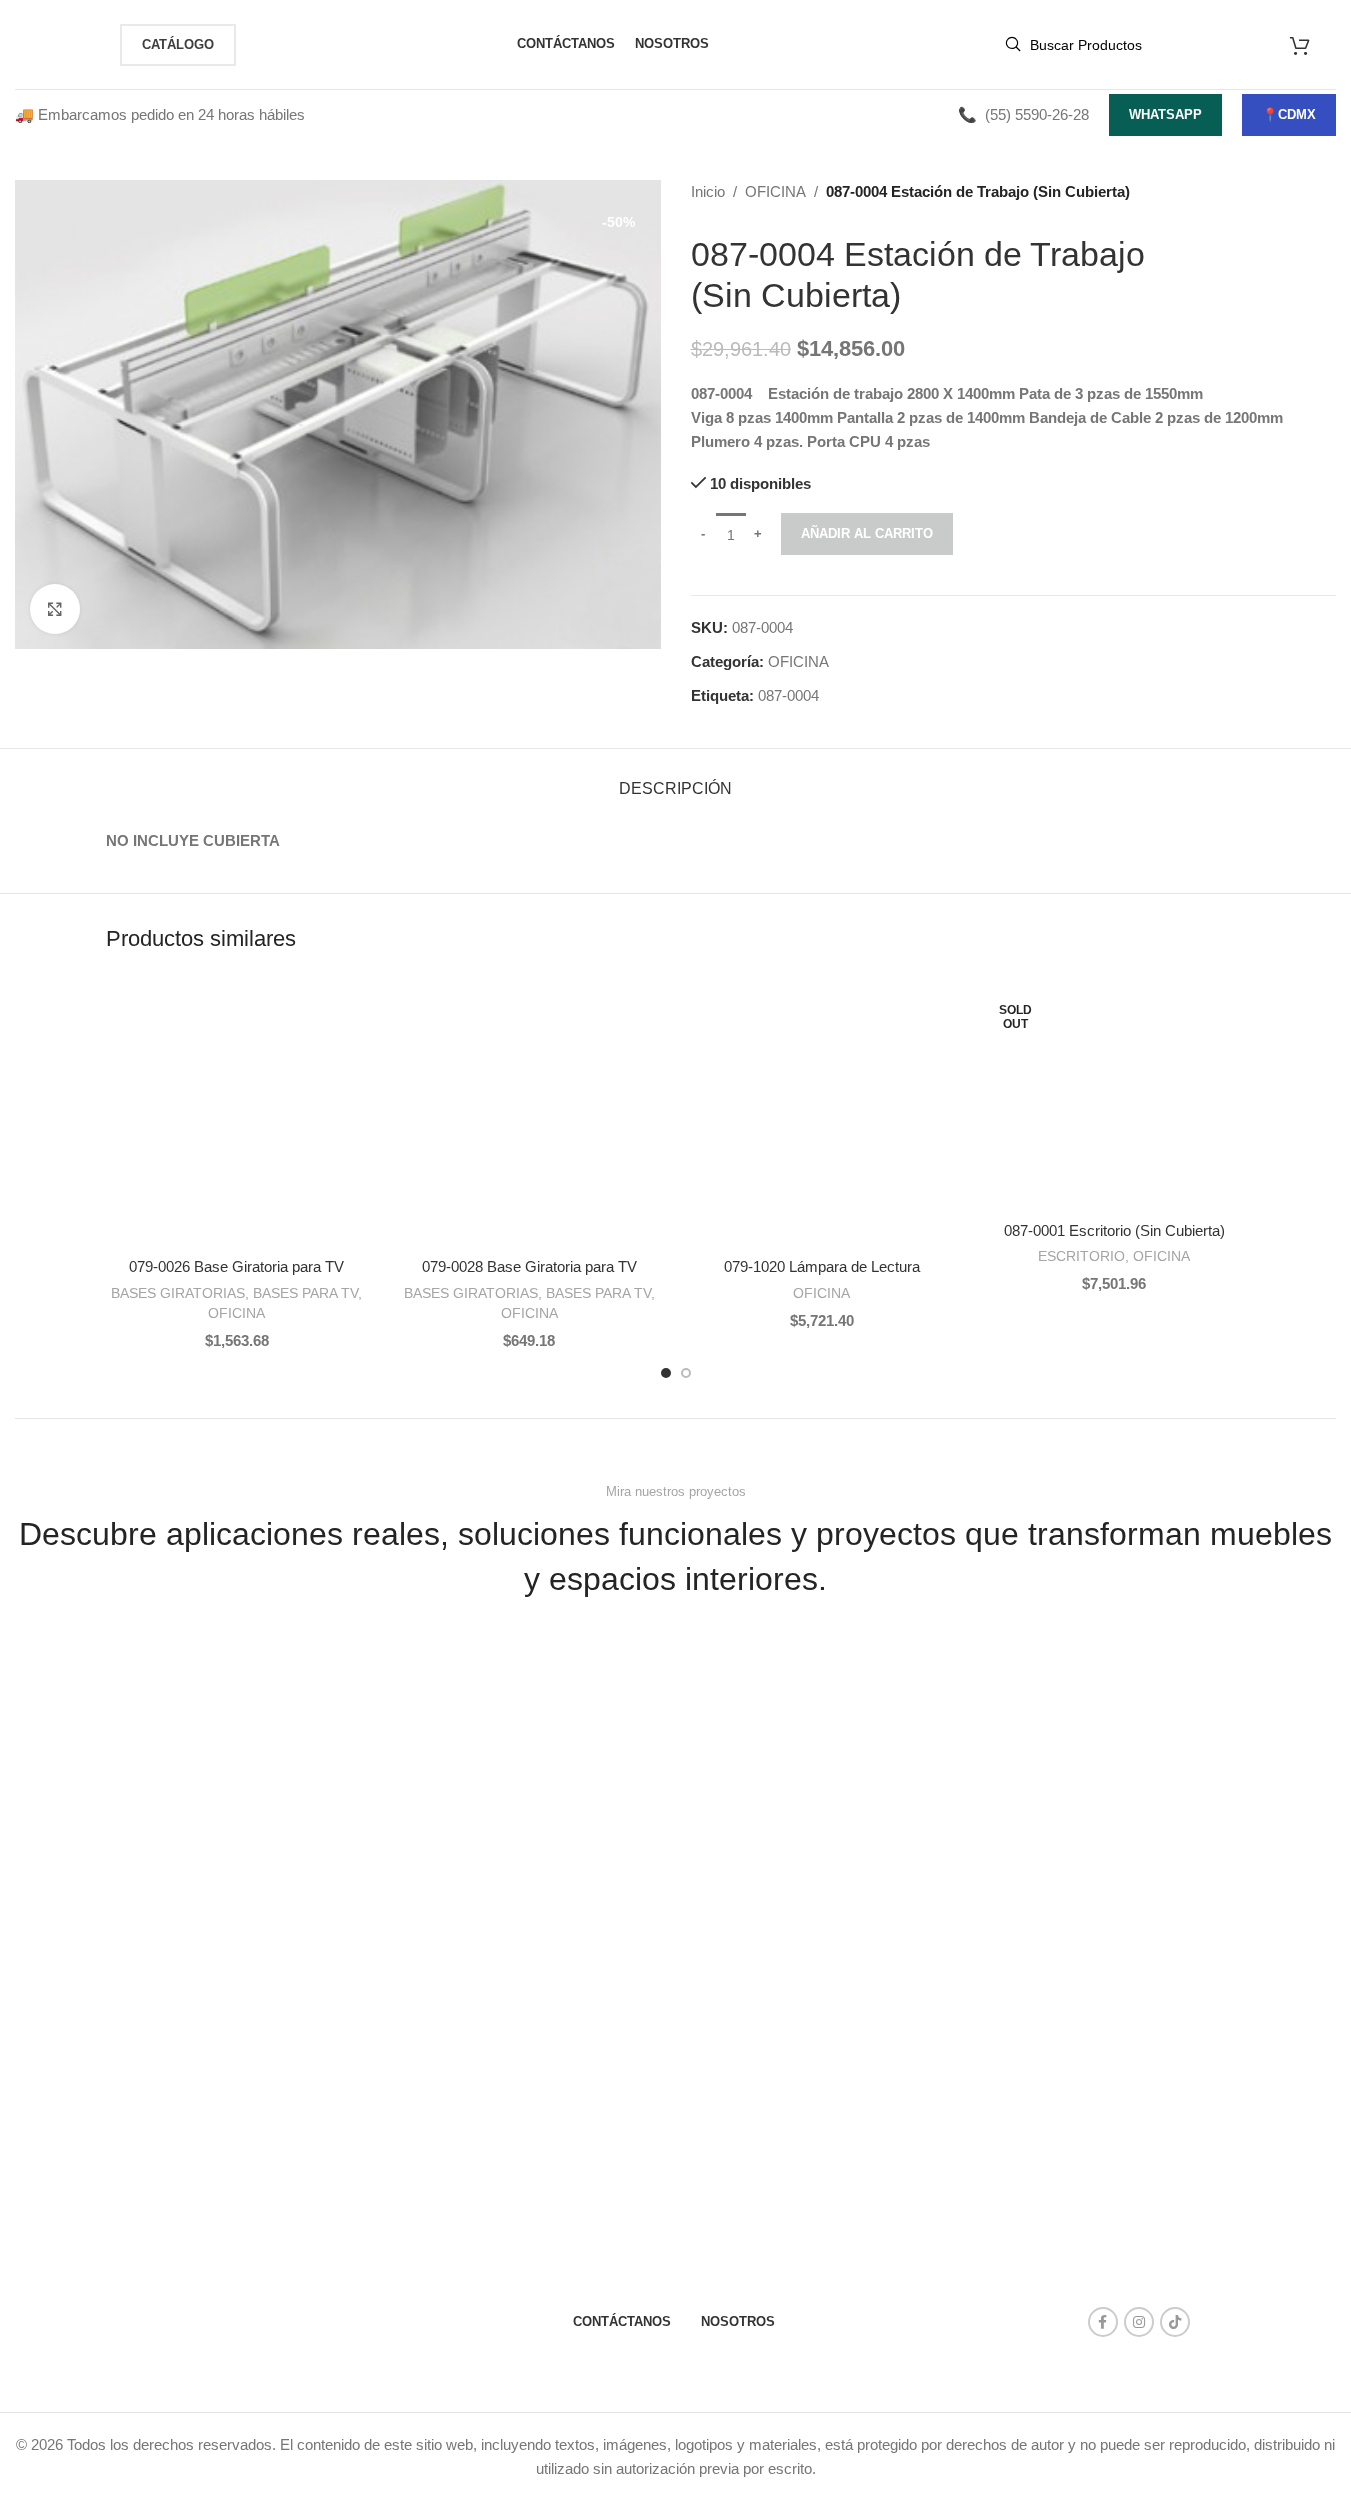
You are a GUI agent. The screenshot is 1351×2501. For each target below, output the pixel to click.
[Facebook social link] (1103, 2322)
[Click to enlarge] (55, 609)
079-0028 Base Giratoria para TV (529, 1266)
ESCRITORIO (1081, 1256)
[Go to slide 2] (686, 1373)
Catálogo (178, 44)
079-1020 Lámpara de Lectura (822, 1266)
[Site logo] (57, 42)
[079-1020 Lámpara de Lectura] (822, 1116)
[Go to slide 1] (666, 1373)
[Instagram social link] (1139, 2322)
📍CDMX (1289, 114)
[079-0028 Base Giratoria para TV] (529, 1116)
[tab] (675, 778)
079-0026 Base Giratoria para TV (236, 1266)
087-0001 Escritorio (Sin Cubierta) (1114, 1230)
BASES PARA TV (305, 1293)
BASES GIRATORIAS (178, 1293)
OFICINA (775, 191)
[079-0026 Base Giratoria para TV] (237, 1116)
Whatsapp (1165, 114)
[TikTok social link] (1175, 2322)
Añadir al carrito (867, 533)
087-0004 (788, 695)
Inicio (708, 191)
